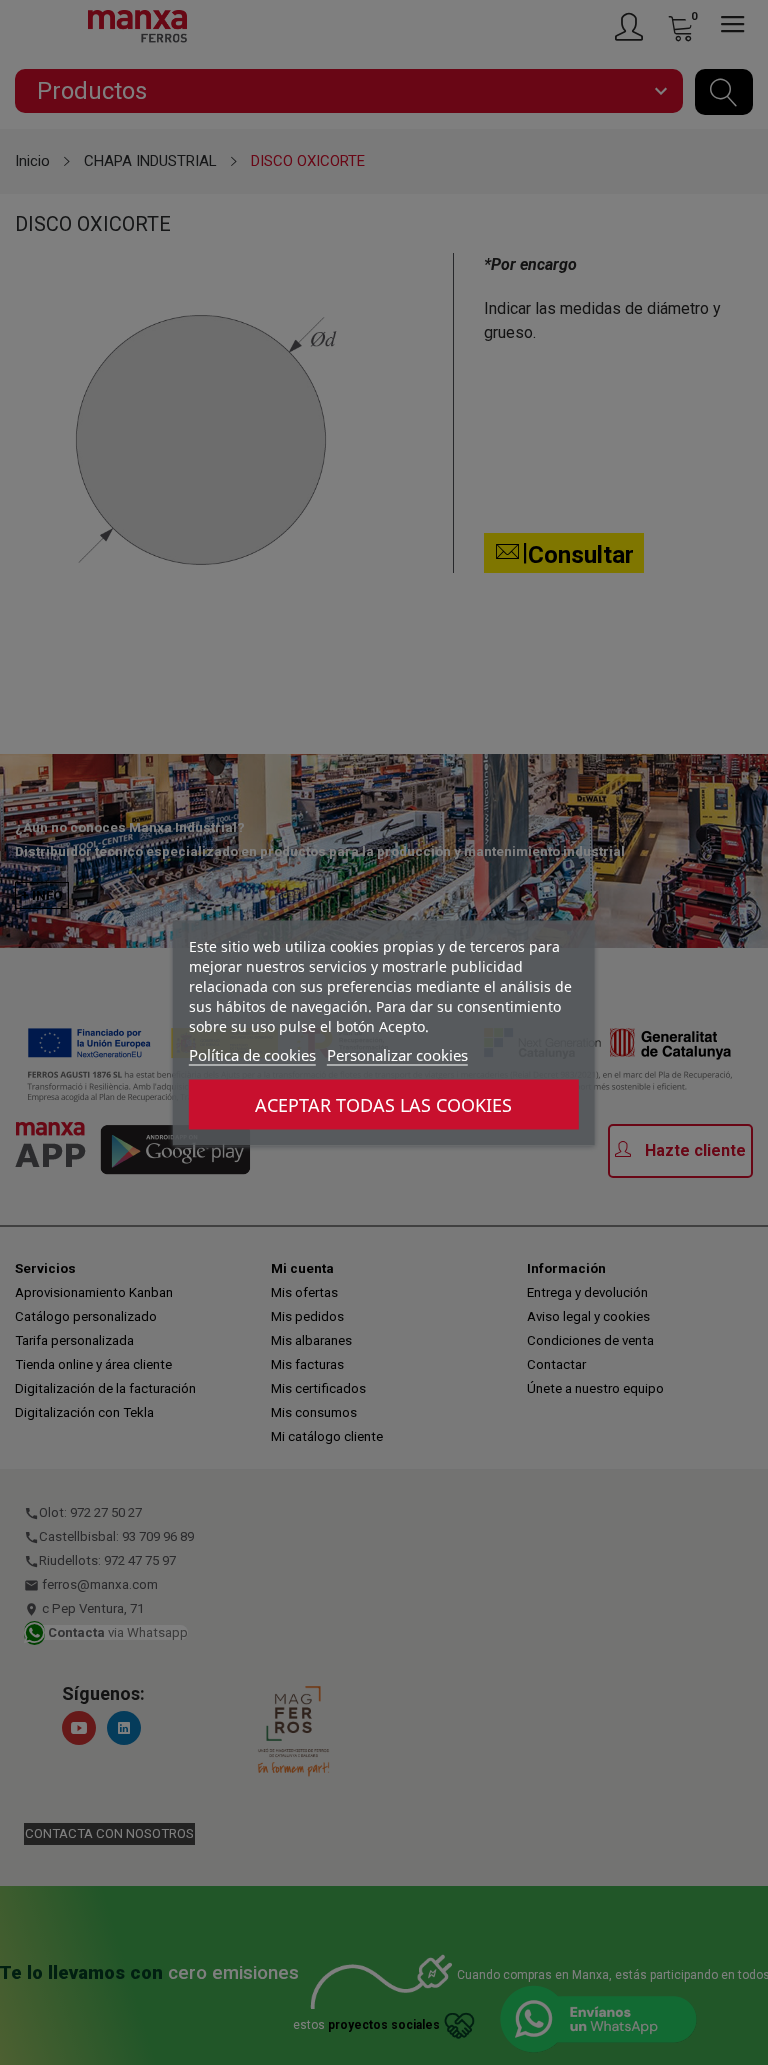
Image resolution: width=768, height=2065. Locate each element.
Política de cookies (252, 1054)
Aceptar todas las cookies (383, 1104)
